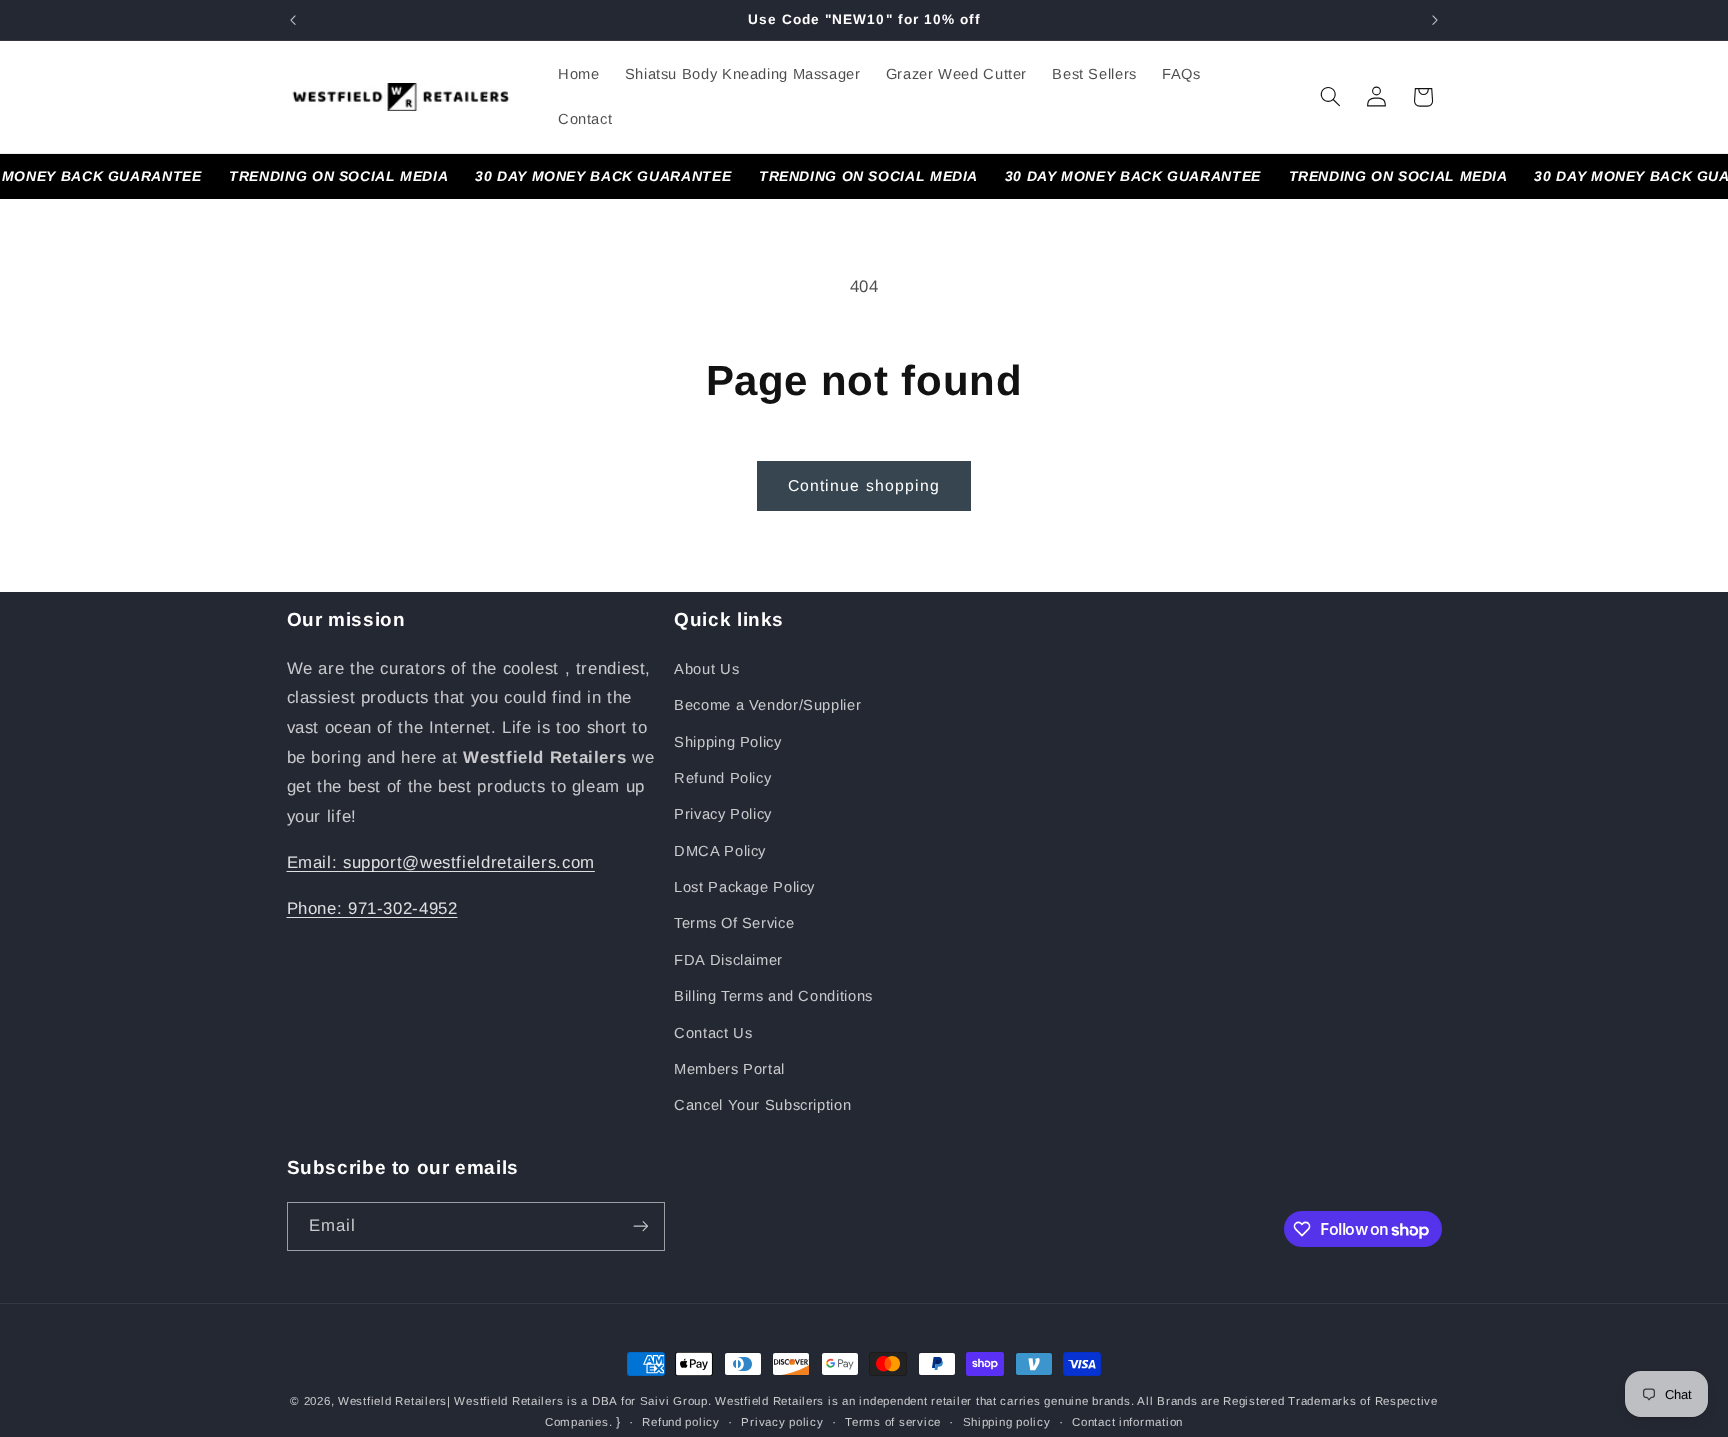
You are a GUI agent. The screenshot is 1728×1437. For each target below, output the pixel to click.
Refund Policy (722, 778)
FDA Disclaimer (728, 960)
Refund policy (681, 1422)
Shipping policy (1007, 1422)
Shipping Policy (727, 742)
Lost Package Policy (744, 887)
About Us (706, 669)
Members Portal (729, 1069)
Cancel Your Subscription (762, 1105)
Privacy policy (782, 1422)
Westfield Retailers (392, 1401)
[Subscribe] (640, 1226)
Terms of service (893, 1422)
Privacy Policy (723, 814)
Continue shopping (864, 485)
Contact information (1127, 1422)
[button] (1330, 97)
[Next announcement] (1435, 20)
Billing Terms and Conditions (773, 996)
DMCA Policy (720, 851)
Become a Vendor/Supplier (767, 705)
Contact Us (713, 1033)
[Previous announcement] (293, 20)
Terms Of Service (734, 923)
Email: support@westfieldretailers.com (441, 862)
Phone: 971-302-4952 (372, 908)
